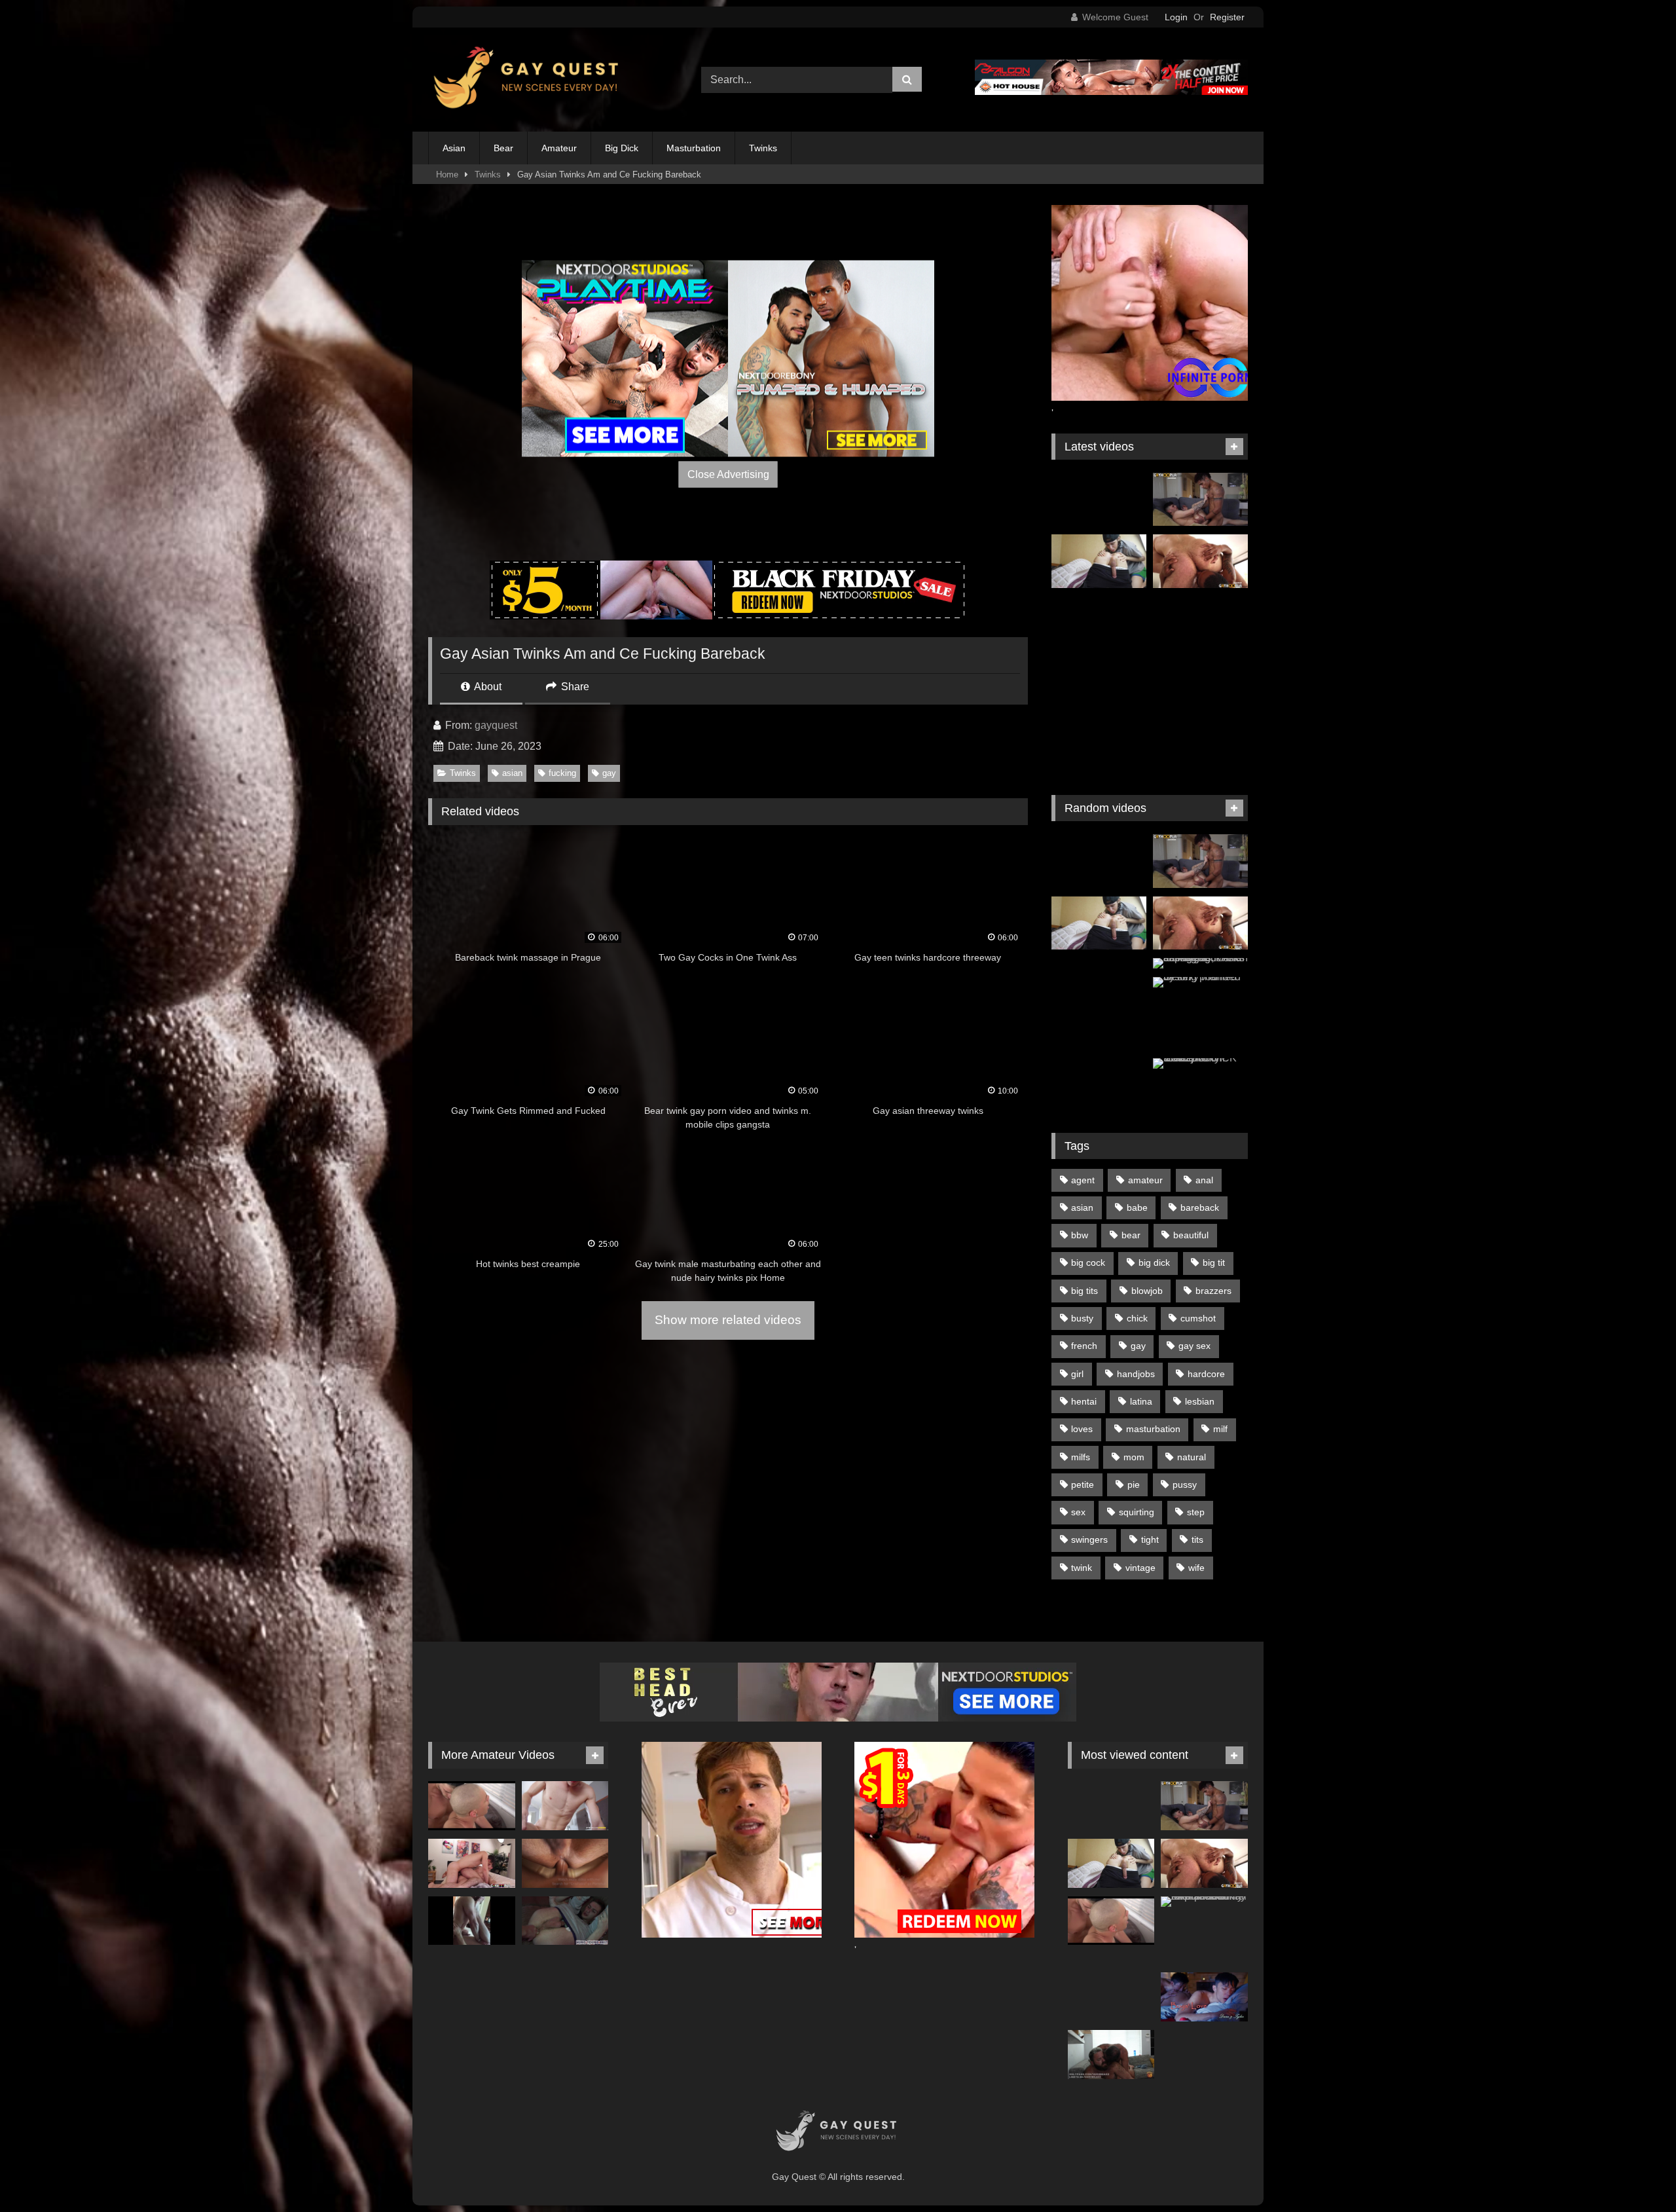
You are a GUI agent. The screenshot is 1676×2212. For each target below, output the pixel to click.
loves (1082, 1429)
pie (1134, 1484)
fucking (562, 773)
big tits (1084, 1291)
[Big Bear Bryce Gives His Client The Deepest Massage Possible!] (1200, 561)
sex (1078, 1512)
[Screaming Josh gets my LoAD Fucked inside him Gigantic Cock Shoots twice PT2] (565, 1921)
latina (1141, 1401)
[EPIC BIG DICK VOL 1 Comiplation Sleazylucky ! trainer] (1200, 1063)
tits (1197, 1539)
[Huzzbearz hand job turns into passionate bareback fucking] (1111, 2055)
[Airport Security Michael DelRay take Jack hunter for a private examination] (1204, 1902)
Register (1227, 17)
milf (1220, 1429)
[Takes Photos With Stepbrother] (565, 1806)
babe (1137, 1207)
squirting (1137, 1512)
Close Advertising (728, 474)
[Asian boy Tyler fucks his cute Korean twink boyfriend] (1204, 1997)
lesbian (1200, 1401)
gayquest (496, 725)
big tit (1214, 1263)
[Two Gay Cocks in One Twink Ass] (1099, 623)
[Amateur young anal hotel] (472, 1921)
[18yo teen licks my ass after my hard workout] (1099, 561)
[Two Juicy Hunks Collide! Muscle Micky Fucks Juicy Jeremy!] (472, 1863)
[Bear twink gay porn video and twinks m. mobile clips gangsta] (1099, 747)
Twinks (763, 148)
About (487, 687)
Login (1176, 17)
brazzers (1213, 1291)
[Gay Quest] (529, 80)
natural (1192, 1457)
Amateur (559, 148)
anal (1204, 1180)
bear (1131, 1235)
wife (1196, 1568)
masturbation (1153, 1429)
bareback (1200, 1207)
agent (1083, 1180)
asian (512, 773)
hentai (1084, 1401)
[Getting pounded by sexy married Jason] (1200, 982)
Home (447, 175)
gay (609, 773)
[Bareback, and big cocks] (472, 1806)
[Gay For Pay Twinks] (1099, 686)
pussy (1185, 1484)
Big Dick (622, 148)
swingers (1089, 1539)
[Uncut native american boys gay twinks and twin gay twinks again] (1099, 500)
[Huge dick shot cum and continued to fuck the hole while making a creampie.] (565, 1863)
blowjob (1147, 1291)
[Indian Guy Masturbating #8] (1099, 985)
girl (1077, 1374)
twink (1082, 1568)
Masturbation (694, 148)
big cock (1088, 1263)
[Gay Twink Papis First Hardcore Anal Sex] (1200, 747)
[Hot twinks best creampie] (1200, 686)
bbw (1080, 1235)
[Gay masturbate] (1099, 1085)
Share (574, 687)
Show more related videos (728, 1320)
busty (1082, 1318)
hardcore (1206, 1374)
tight (1150, 1539)
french (1084, 1346)
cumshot (1198, 1318)
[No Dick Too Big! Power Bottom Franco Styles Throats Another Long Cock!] (1200, 500)
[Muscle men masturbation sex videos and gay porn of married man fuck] (1200, 1023)
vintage (1140, 1568)
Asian (454, 148)
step (1196, 1512)
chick (1137, 1318)
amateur (1145, 1180)
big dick (1154, 1263)
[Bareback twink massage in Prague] (1200, 623)
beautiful (1191, 1235)
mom (1134, 1457)
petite (1083, 1484)
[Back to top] (1635, 2173)
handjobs (1136, 1374)
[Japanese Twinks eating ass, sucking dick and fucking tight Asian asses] (1200, 963)
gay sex (1194, 1346)
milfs (1081, 1457)
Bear (503, 148)
